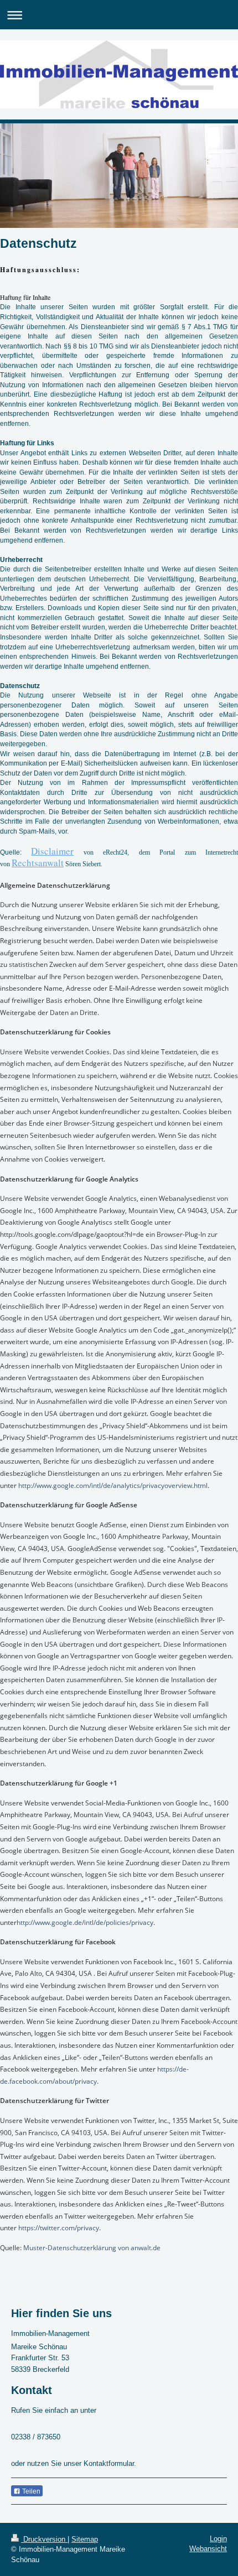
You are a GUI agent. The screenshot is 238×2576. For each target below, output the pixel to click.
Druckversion (44, 2539)
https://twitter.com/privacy (59, 2228)
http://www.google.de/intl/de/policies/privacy (85, 1922)
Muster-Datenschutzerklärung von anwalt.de (92, 2248)
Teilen (30, 2491)
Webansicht (208, 2549)
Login (218, 2539)
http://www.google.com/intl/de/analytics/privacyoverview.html (113, 1485)
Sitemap (85, 2539)
